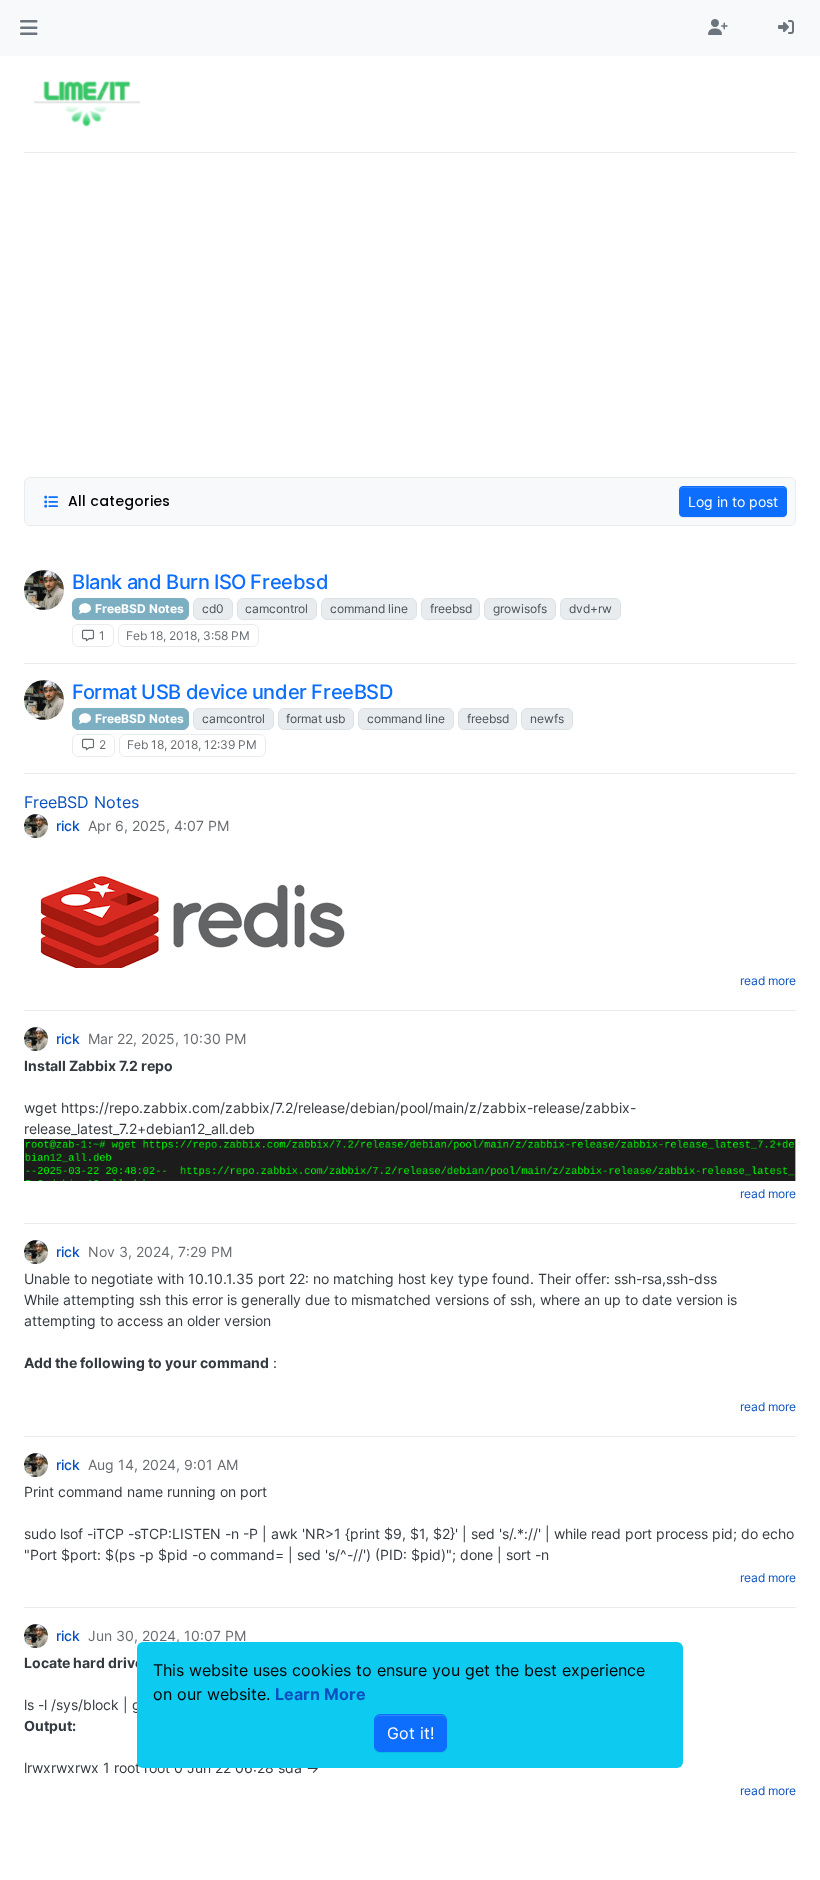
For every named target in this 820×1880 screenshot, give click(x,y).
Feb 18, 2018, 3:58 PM (188, 635)
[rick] (44, 590)
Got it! (410, 1733)
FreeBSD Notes (138, 608)
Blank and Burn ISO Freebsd (200, 582)
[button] (28, 28)
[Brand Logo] (86, 104)
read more (768, 980)
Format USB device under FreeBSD (232, 692)
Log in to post (733, 501)
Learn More (320, 1694)
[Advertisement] (410, 309)
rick (68, 826)
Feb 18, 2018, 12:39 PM (192, 744)
